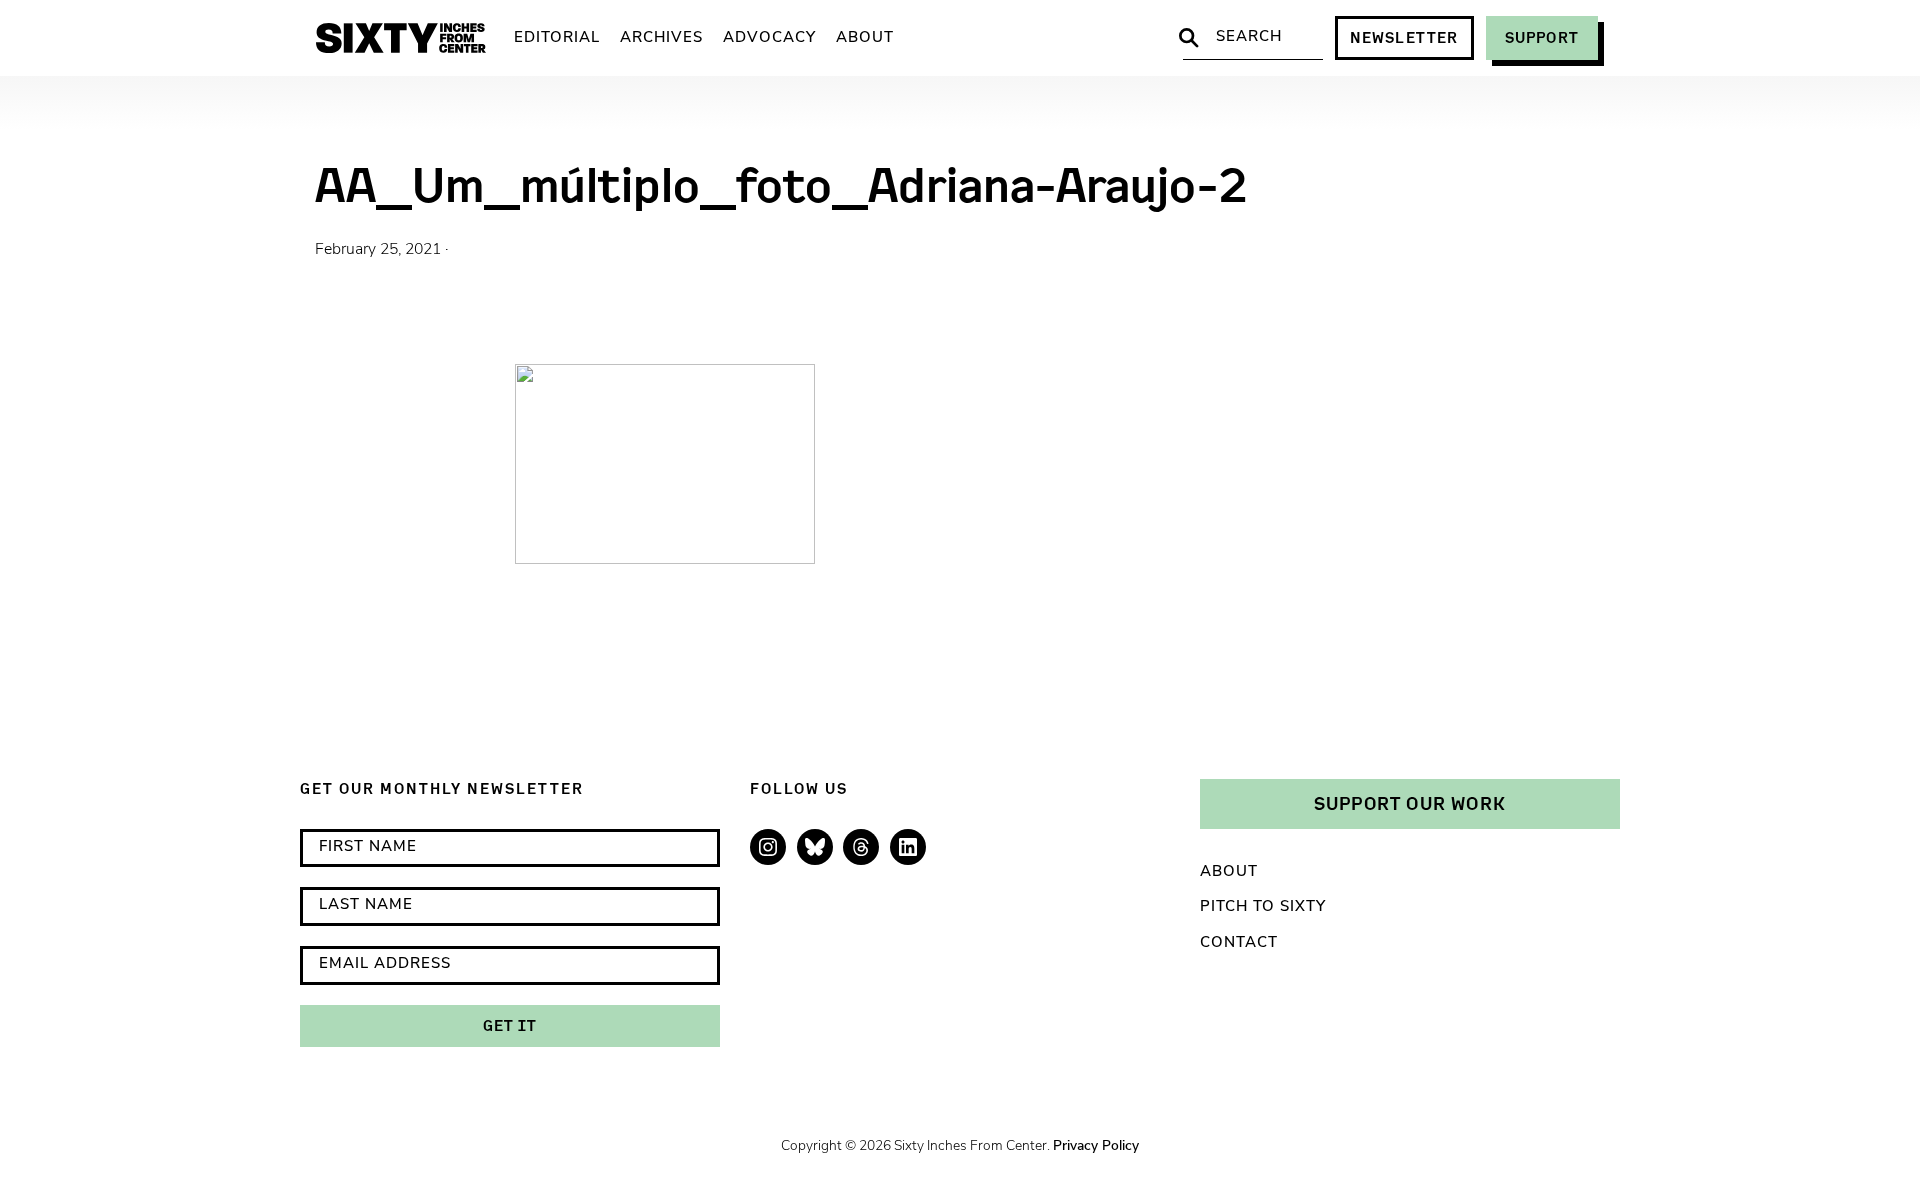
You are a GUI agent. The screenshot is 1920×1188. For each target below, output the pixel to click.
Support (1542, 37)
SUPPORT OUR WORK (1410, 803)
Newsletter (1404, 37)
